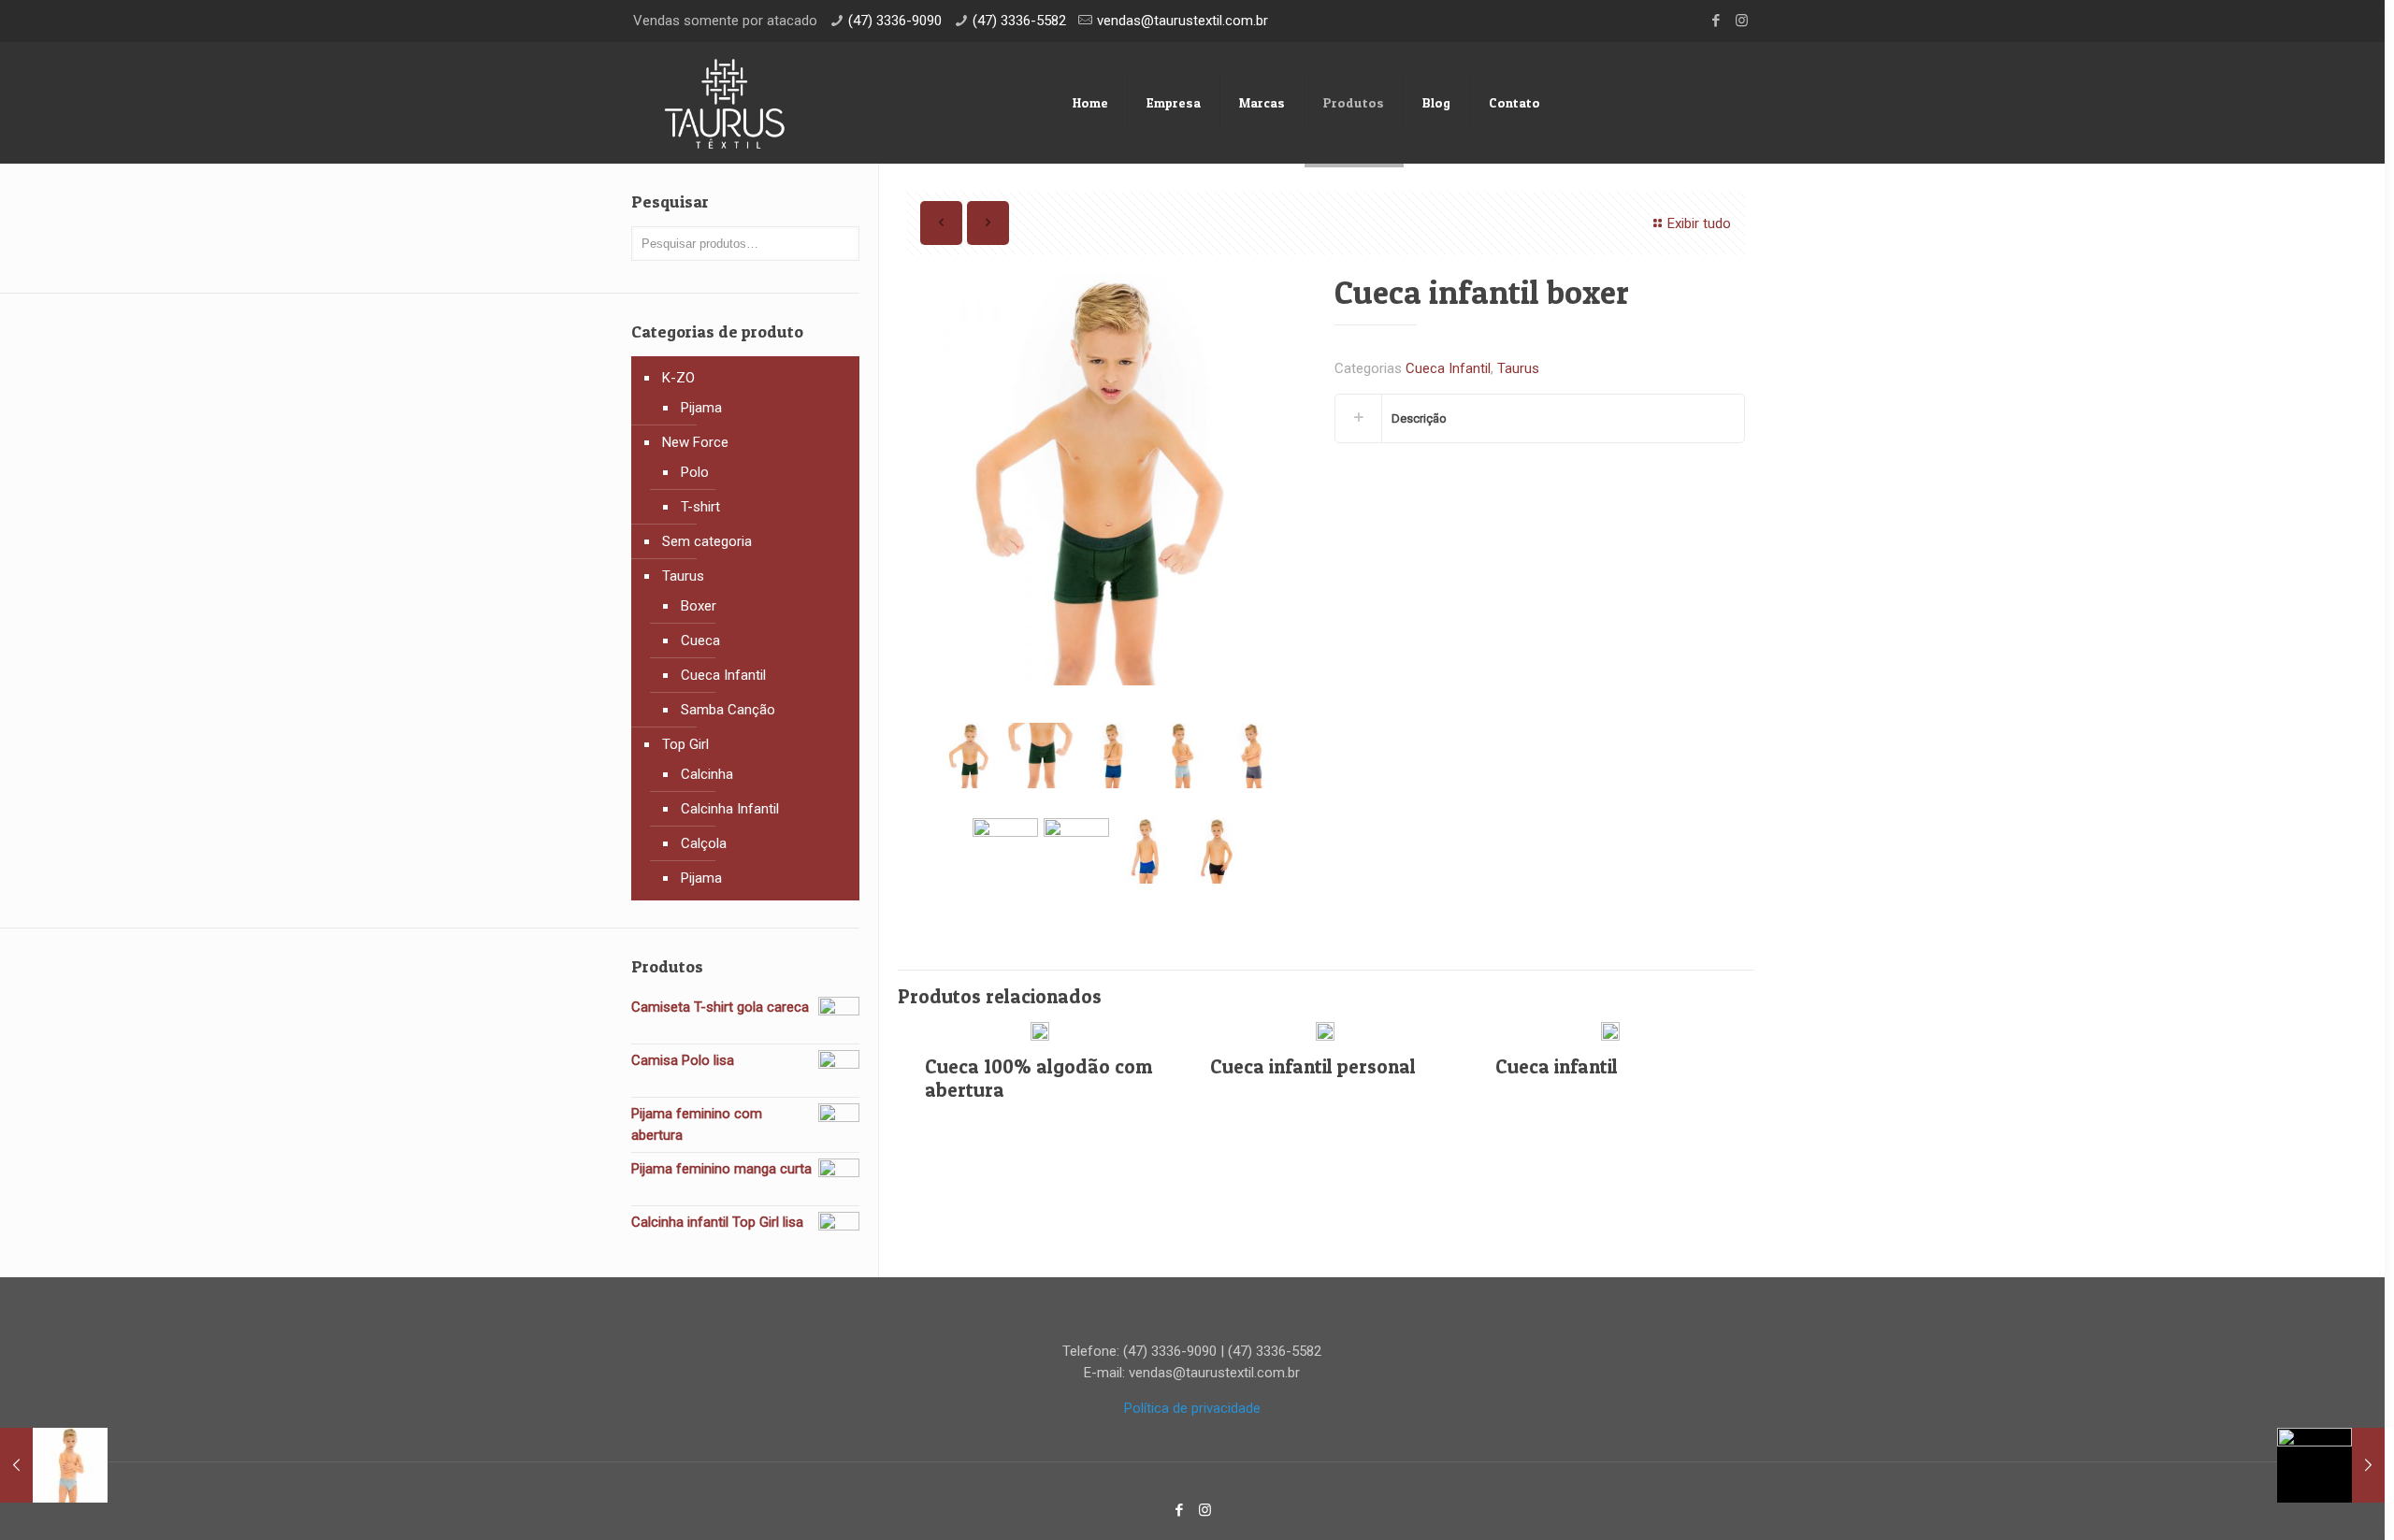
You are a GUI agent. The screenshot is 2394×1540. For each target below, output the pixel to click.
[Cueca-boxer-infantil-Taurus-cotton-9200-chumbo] (1253, 756)
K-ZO (678, 378)
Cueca (700, 640)
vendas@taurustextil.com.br (1183, 21)
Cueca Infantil (1448, 368)
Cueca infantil (1557, 1066)
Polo (695, 472)
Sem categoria (707, 541)
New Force (695, 442)
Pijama (701, 408)
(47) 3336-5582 (1019, 21)
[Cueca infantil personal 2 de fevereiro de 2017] (54, 1465)
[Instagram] (1742, 21)
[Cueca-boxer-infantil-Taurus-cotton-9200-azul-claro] (1076, 851)
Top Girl (685, 744)
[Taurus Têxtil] (725, 103)
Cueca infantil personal (1313, 1066)
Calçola (704, 843)
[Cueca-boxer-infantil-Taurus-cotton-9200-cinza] (1182, 756)
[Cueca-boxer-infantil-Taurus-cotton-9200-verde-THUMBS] (1041, 756)
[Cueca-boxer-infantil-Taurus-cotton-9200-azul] (1147, 851)
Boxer (699, 606)
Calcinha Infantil (730, 809)
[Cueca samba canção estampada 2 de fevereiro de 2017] (2331, 1465)
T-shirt (700, 507)
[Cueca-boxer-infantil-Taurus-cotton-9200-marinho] (1112, 756)
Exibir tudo (1699, 223)
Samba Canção (728, 710)
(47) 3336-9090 (895, 21)
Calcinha (707, 774)
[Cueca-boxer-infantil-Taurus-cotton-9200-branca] (1005, 851)
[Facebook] (1716, 21)
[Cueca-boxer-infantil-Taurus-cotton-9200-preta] (1218, 851)
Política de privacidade (1192, 1408)
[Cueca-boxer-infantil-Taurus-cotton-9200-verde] (1112, 480)
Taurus (1518, 368)
